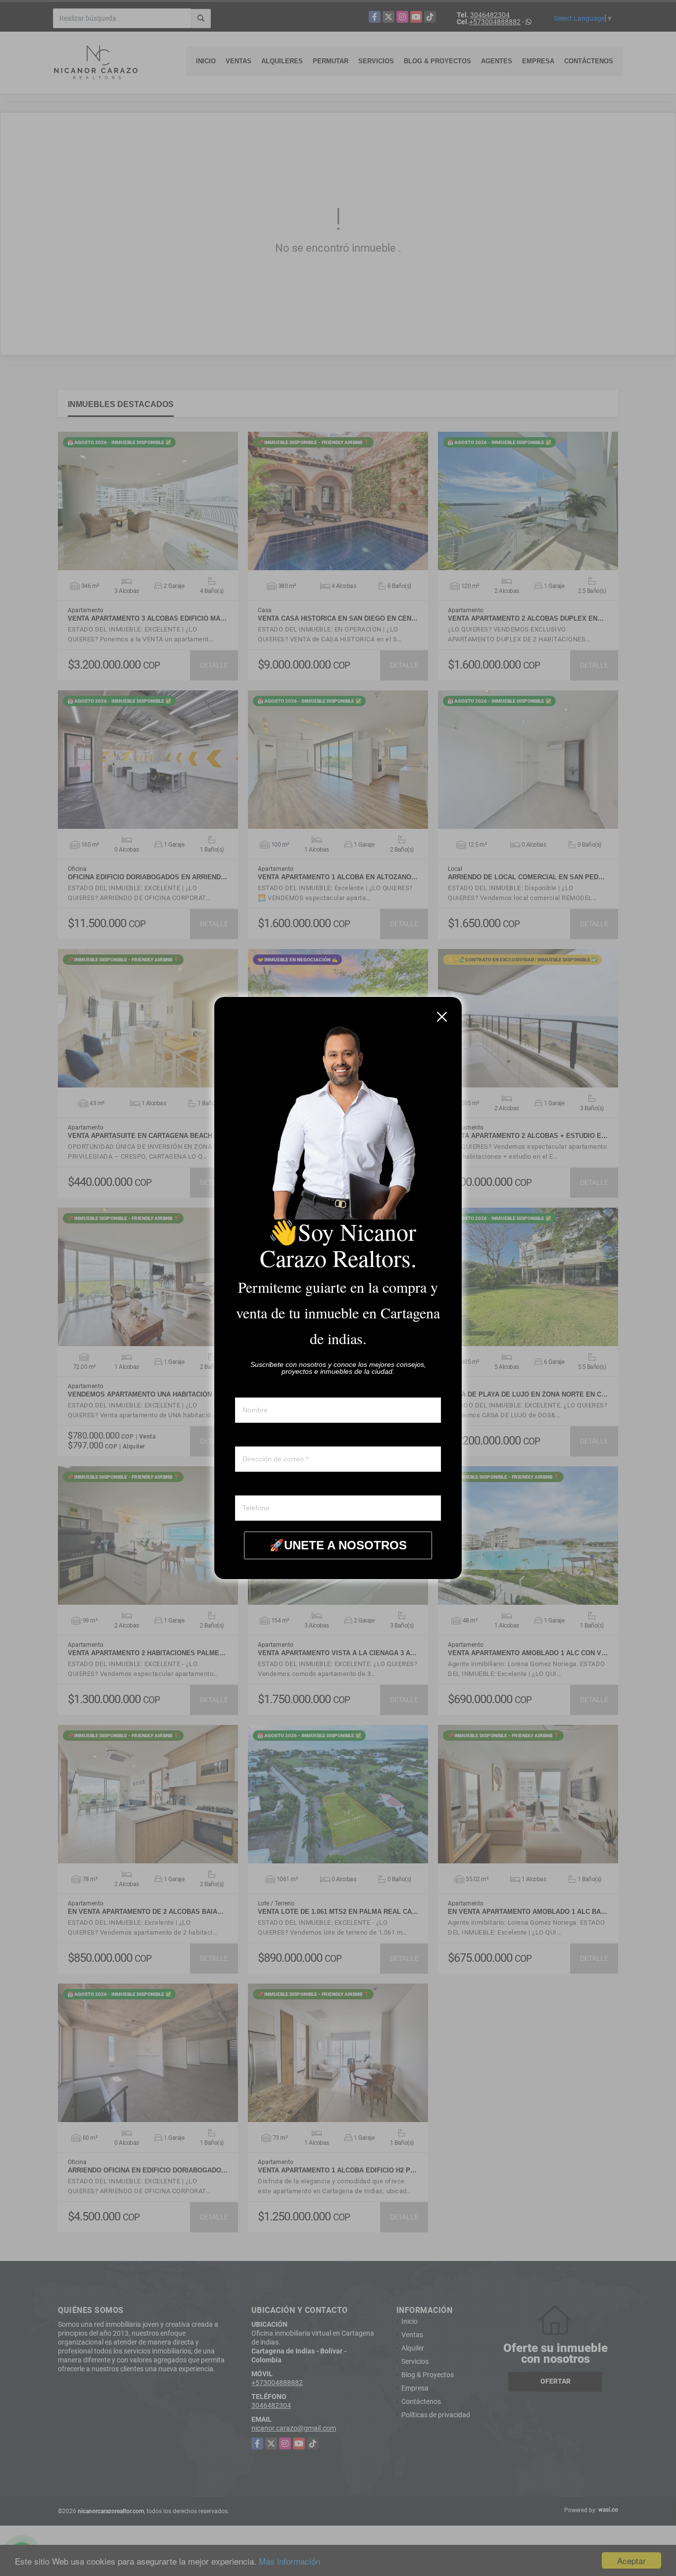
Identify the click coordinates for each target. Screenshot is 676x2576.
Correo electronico (263, 1437)
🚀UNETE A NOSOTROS (338, 1545)
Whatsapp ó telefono (266, 1486)
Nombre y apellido (263, 1388)
